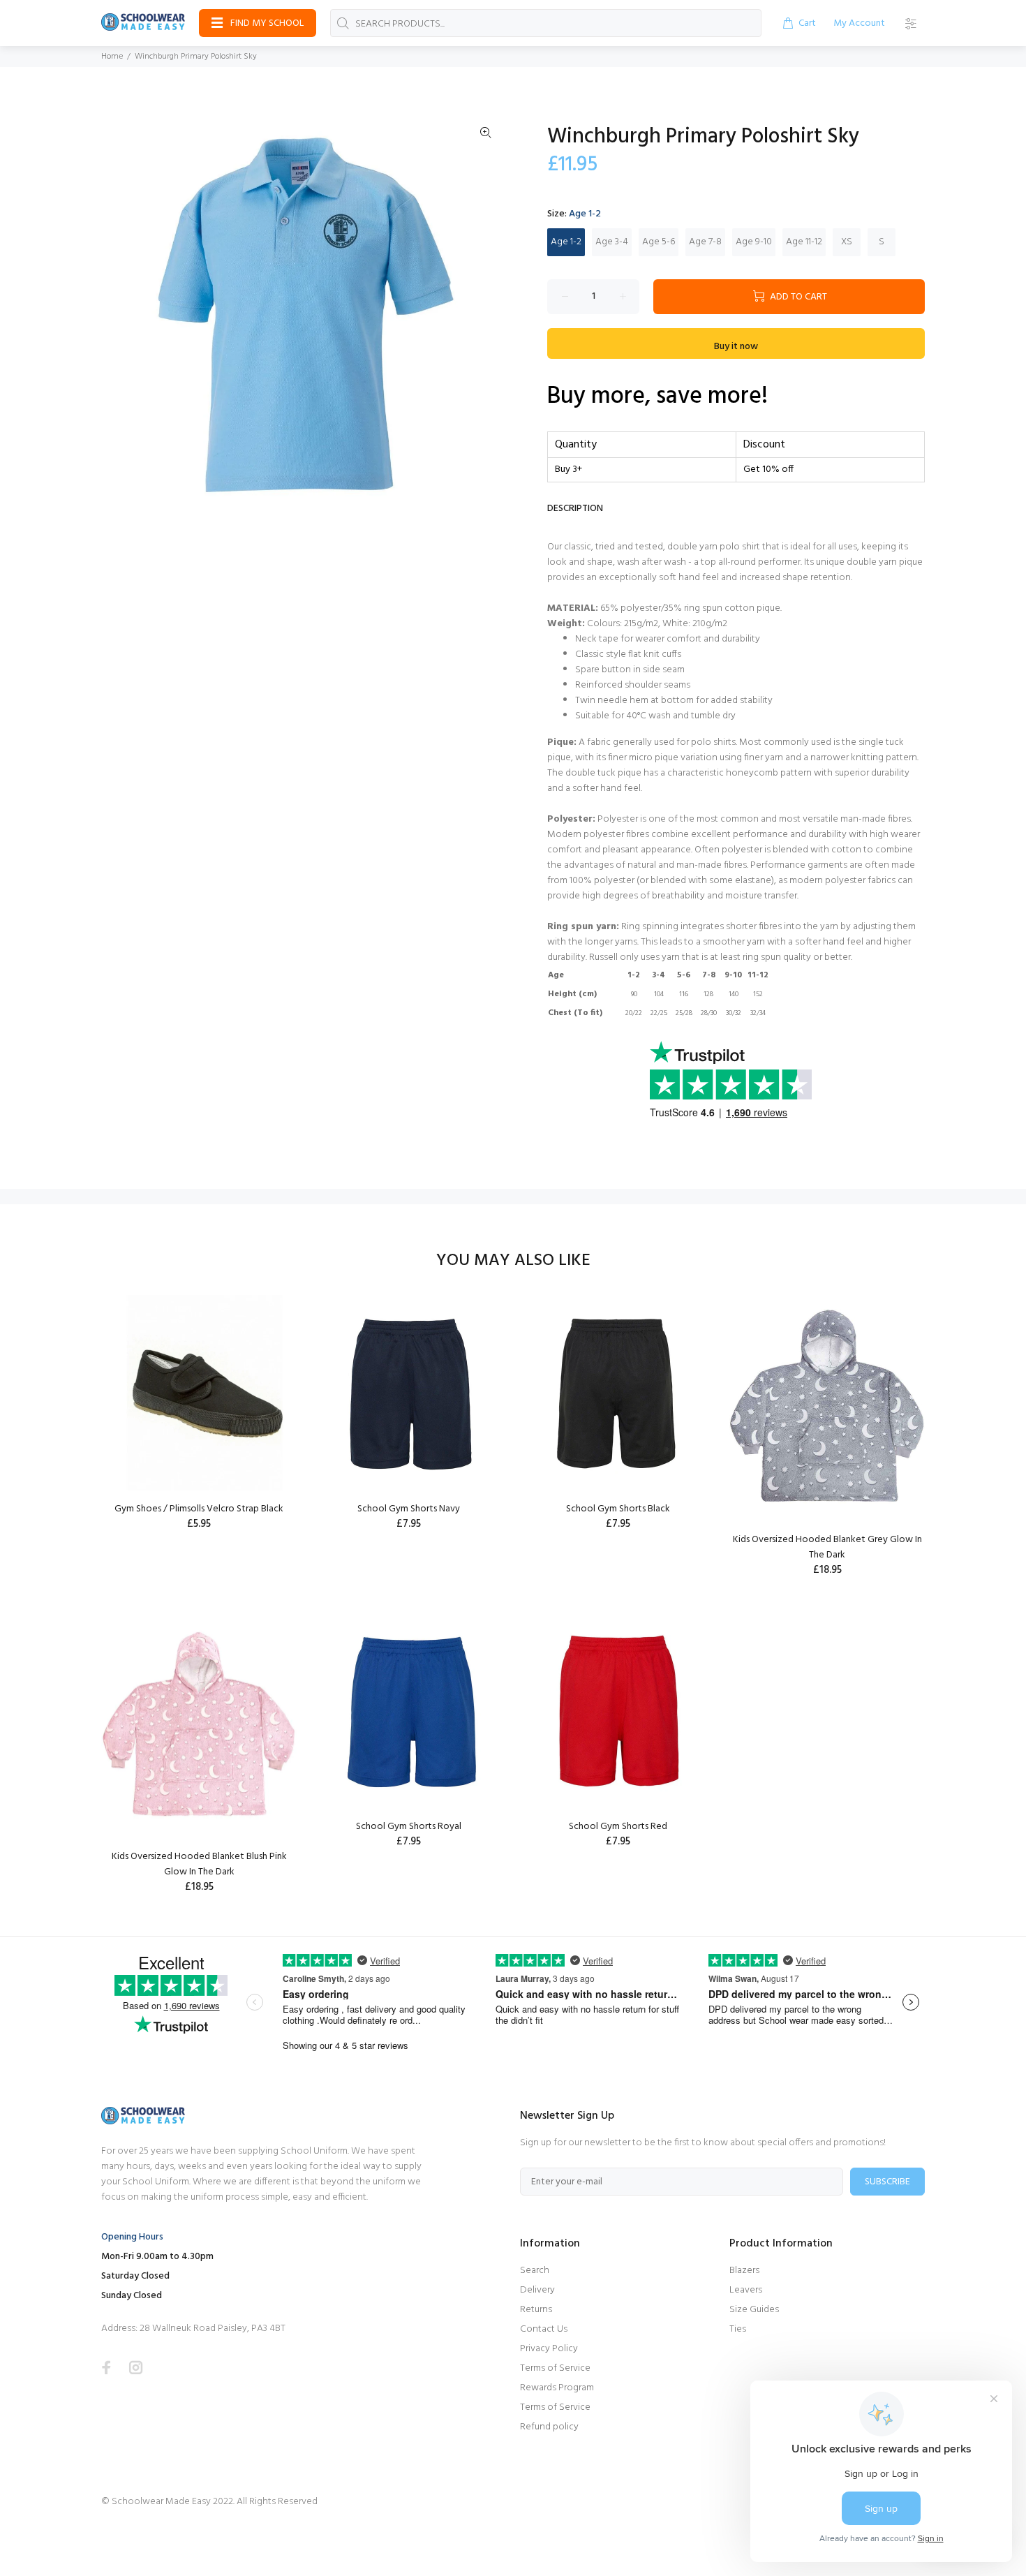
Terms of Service (555, 2368)
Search (535, 2271)
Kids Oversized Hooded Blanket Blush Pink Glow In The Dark (199, 1864)
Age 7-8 (705, 242)
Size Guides (754, 2310)
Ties (738, 2329)
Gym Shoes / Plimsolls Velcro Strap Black (199, 1509)
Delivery (537, 2290)
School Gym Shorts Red (618, 1827)
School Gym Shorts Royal (409, 1827)
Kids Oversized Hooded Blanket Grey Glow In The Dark (827, 1547)
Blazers (744, 2271)
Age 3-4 (612, 242)
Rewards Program (557, 2388)
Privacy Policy (549, 2349)
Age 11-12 (804, 242)
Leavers (746, 2290)
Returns (536, 2310)
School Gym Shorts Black (618, 1509)
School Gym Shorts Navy (409, 1509)
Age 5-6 (659, 242)
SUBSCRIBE (887, 2182)
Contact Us (544, 2329)
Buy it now (736, 347)
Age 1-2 (566, 242)
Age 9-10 (754, 242)
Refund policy (549, 2427)
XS (847, 242)
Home (112, 57)
